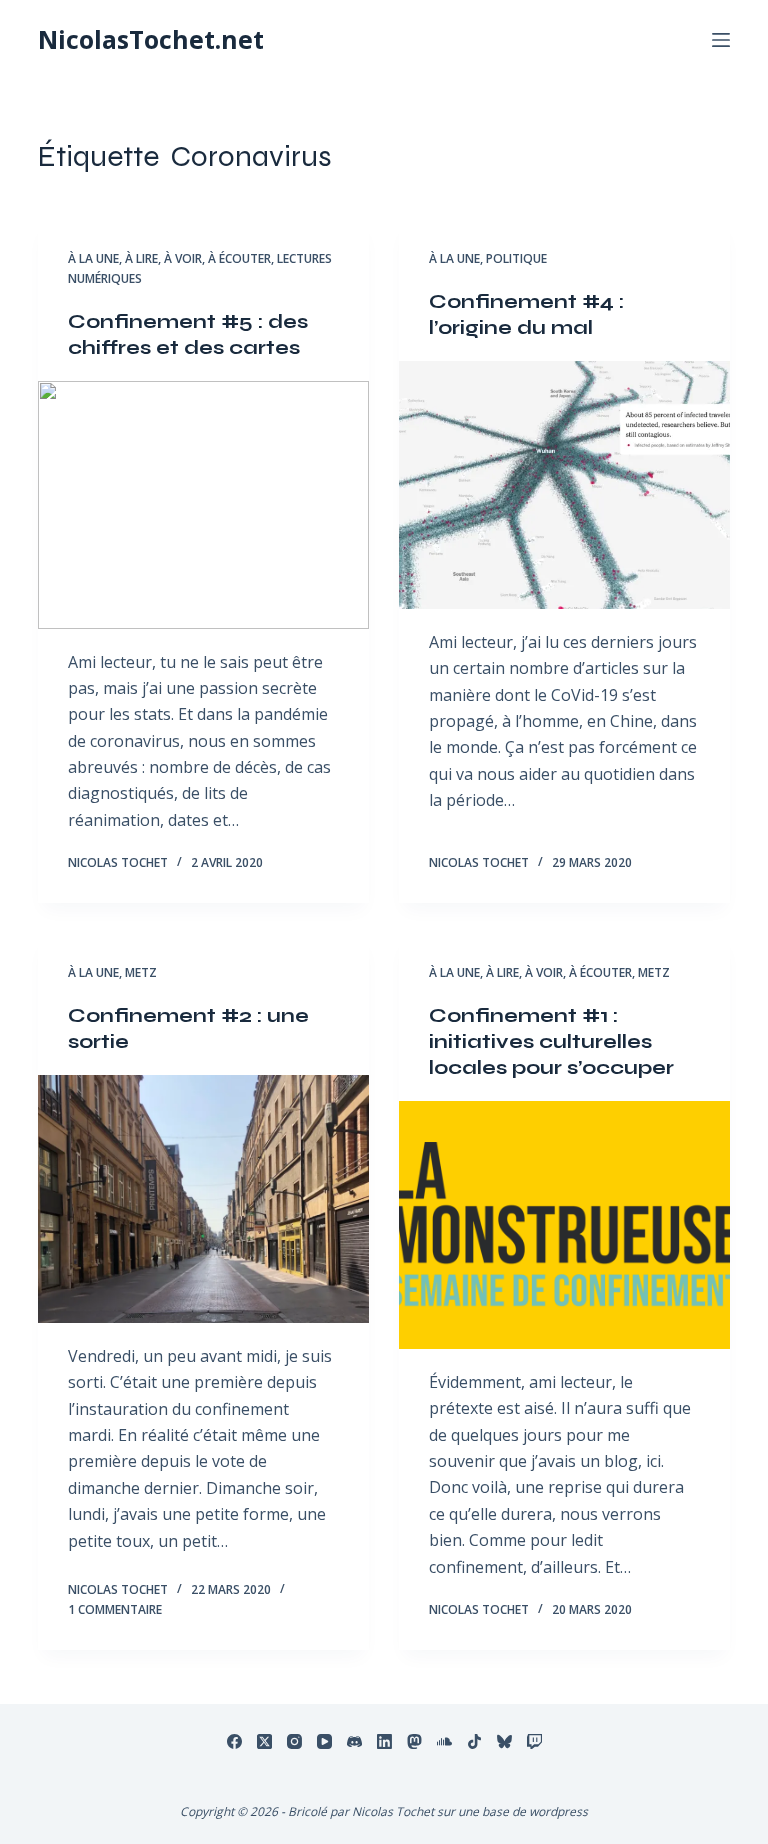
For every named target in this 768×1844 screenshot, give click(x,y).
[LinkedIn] (384, 1741)
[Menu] (721, 40)
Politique (516, 258)
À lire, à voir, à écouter (198, 258)
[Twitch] (534, 1741)
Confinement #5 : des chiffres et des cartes (188, 334)
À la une (93, 258)
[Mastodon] (414, 1741)
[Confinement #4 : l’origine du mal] (564, 485)
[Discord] (354, 1741)
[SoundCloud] (444, 1741)
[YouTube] (324, 1741)
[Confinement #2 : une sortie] (203, 1199)
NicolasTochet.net (151, 39)
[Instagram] (294, 1741)
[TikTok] (474, 1741)
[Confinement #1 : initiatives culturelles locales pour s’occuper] (564, 1225)
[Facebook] (234, 1741)
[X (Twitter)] (264, 1741)
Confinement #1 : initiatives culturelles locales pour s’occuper (551, 1041)
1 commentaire (115, 1609)
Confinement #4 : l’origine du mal (526, 314)
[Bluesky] (504, 1741)
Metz (141, 972)
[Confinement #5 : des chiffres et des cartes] (203, 505)
